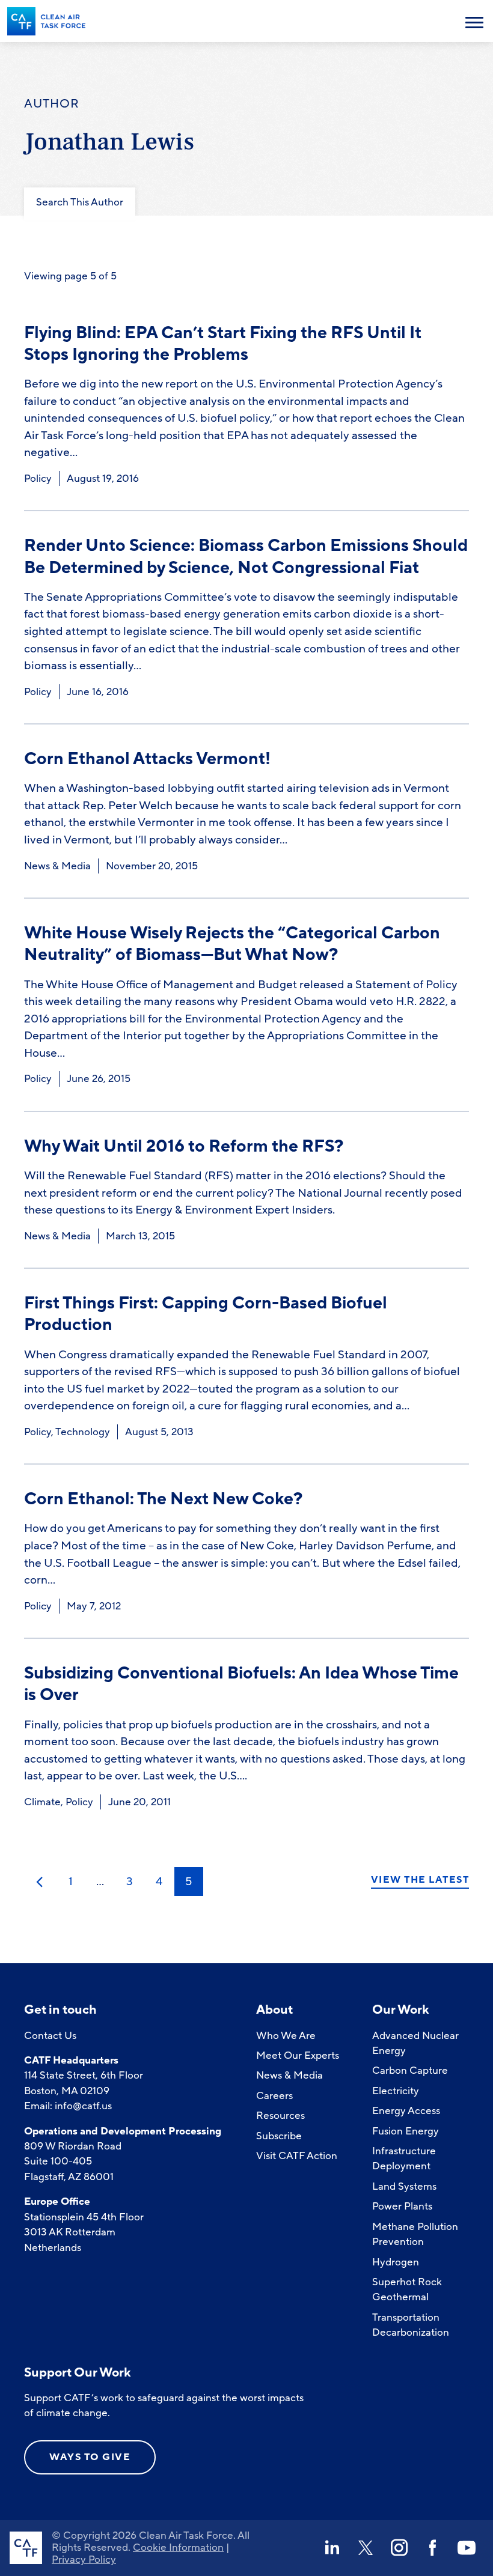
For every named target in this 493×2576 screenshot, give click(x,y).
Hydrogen (396, 2262)
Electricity (396, 2091)
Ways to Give (90, 2457)
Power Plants (402, 2206)
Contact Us (50, 2036)
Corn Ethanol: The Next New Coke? (163, 1499)
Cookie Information (178, 2547)
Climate (42, 1802)
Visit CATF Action (297, 2156)
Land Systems (404, 2186)
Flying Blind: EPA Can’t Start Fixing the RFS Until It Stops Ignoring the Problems (223, 344)
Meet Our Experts (298, 2055)
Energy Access (406, 2111)
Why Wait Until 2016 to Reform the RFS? (184, 1147)
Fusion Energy (406, 2131)
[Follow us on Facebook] (433, 2548)
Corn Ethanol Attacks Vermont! (147, 759)
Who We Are (286, 2036)
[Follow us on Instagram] (399, 2548)
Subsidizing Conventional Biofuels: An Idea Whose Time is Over (241, 1684)
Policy (38, 478)
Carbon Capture (410, 2070)
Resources (280, 2116)
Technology (83, 1432)
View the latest (420, 1880)
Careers (274, 2096)
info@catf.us (83, 2106)
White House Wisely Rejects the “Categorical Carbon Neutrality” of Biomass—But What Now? (232, 944)
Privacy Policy (84, 2559)
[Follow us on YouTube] (467, 2548)
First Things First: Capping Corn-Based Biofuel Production (206, 1314)
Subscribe (279, 2136)
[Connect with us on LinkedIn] (332, 2548)
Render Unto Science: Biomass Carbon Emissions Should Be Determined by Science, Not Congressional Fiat (246, 557)
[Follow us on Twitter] (366, 2548)
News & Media (57, 866)
